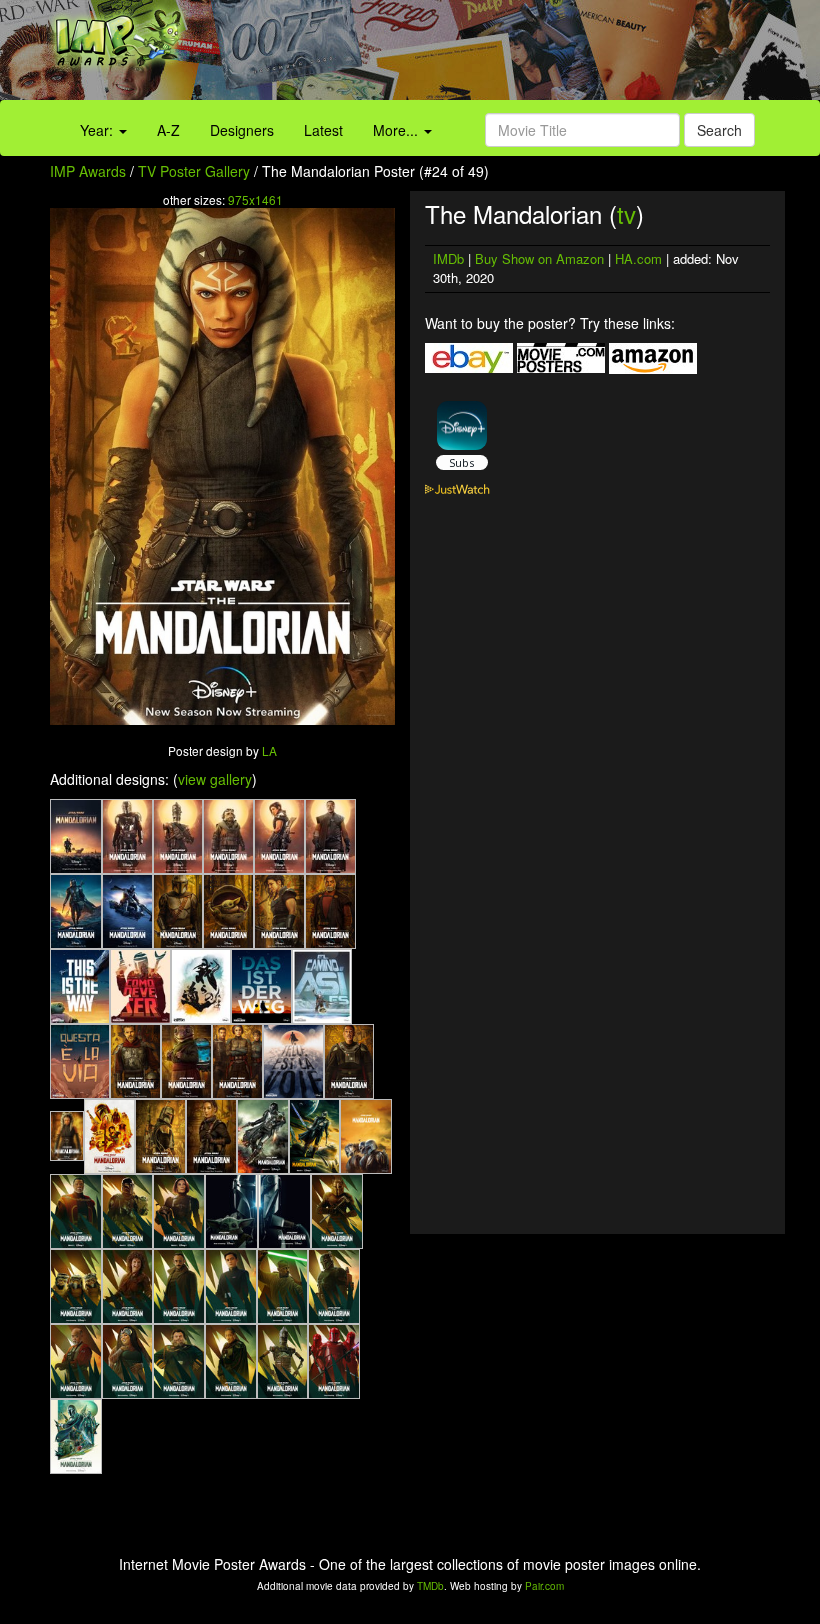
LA (269, 750)
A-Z (168, 130)
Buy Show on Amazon (539, 258)
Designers (242, 130)
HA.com (638, 258)
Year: (98, 130)
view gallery (215, 779)
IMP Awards (88, 171)
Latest (323, 130)
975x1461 (255, 199)
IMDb (448, 258)
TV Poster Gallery (194, 171)
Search (719, 130)
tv (626, 213)
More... (397, 130)
